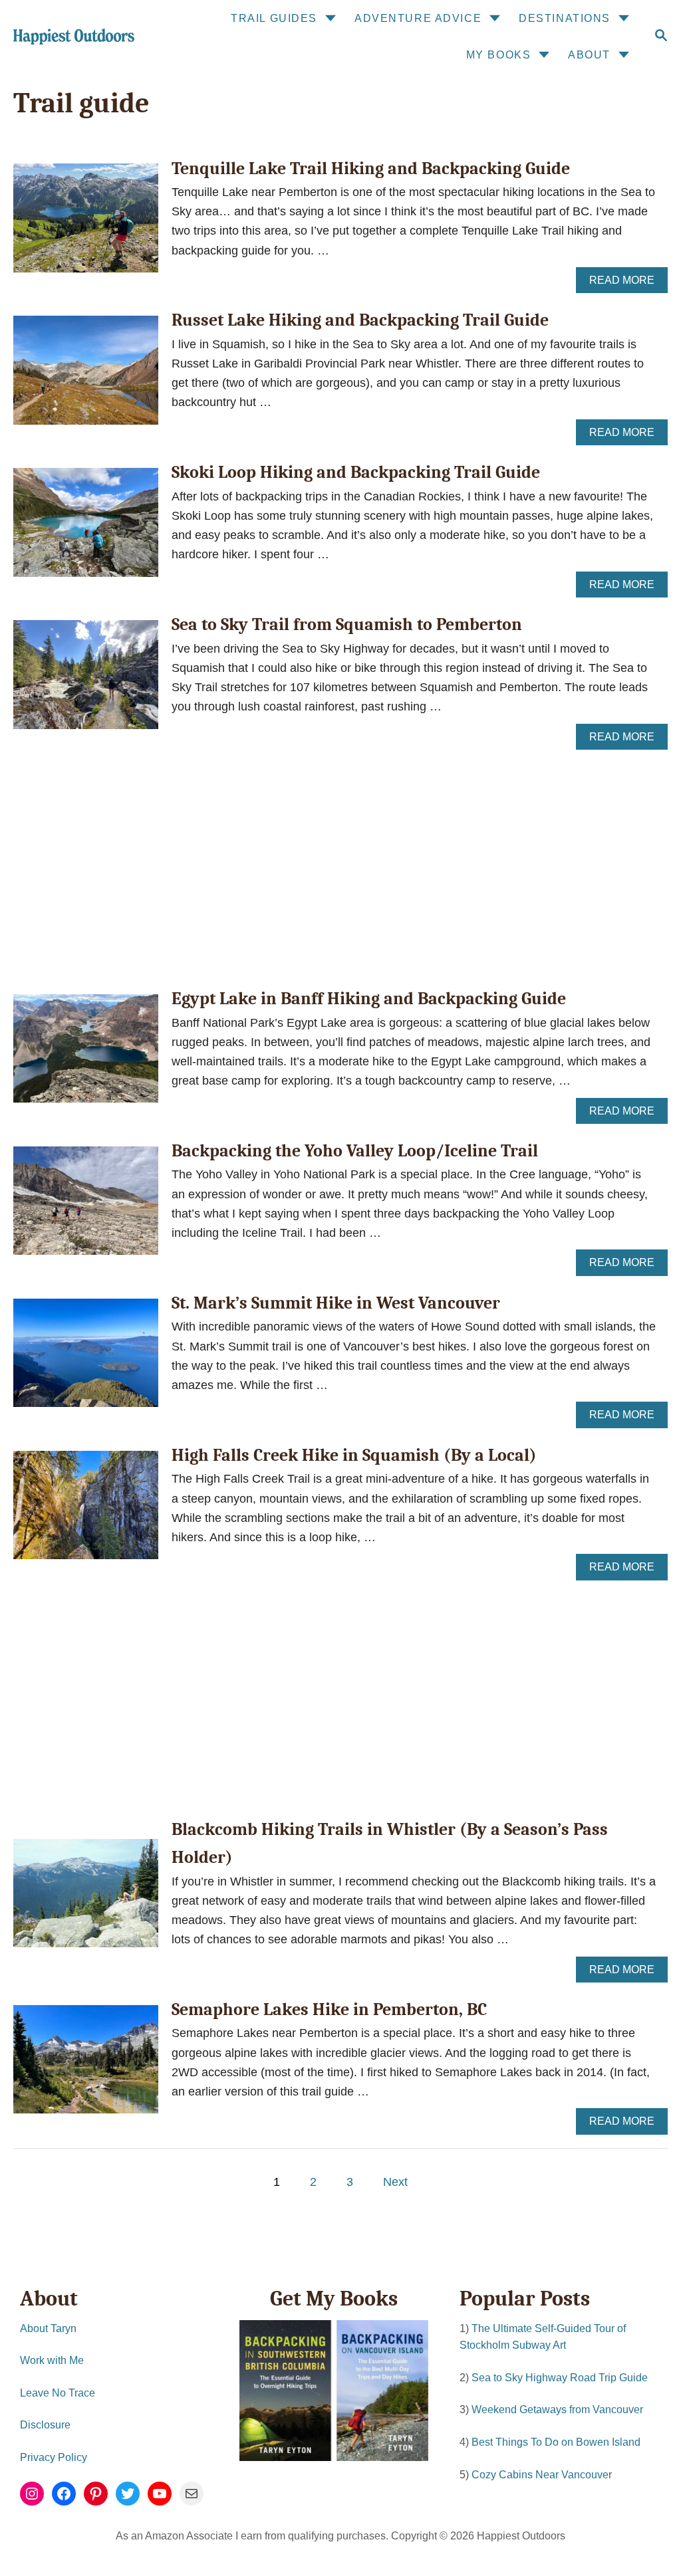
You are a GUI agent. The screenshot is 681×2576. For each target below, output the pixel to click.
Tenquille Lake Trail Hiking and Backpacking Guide (371, 169)
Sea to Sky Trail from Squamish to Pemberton (347, 625)
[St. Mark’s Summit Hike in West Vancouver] (86, 1359)
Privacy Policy (54, 2457)
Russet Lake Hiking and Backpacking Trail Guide (360, 320)
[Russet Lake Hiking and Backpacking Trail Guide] (86, 376)
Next (395, 2182)
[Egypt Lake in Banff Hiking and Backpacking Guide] (86, 1055)
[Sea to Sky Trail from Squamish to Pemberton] (86, 681)
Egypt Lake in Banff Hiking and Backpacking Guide (369, 999)
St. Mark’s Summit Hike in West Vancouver (336, 1303)
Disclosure (45, 2425)
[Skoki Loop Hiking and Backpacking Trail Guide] (86, 528)
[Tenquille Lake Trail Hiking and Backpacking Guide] (86, 224)
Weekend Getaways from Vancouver (557, 2410)
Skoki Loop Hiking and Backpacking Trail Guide (356, 473)
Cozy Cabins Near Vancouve (540, 2475)
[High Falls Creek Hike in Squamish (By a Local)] (86, 1511)
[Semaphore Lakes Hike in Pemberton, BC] (86, 2066)
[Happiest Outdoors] (72, 37)
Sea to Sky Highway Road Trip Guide (560, 2378)
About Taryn (48, 2328)
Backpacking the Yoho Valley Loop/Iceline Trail (355, 1151)
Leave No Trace (58, 2393)
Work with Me (52, 2360)
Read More (625, 284)
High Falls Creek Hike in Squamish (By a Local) (354, 1455)
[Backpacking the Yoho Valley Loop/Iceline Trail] (86, 1207)
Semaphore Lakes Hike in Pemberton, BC (329, 2010)
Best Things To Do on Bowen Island (556, 2442)
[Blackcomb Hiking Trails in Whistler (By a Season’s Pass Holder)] (86, 1899)
